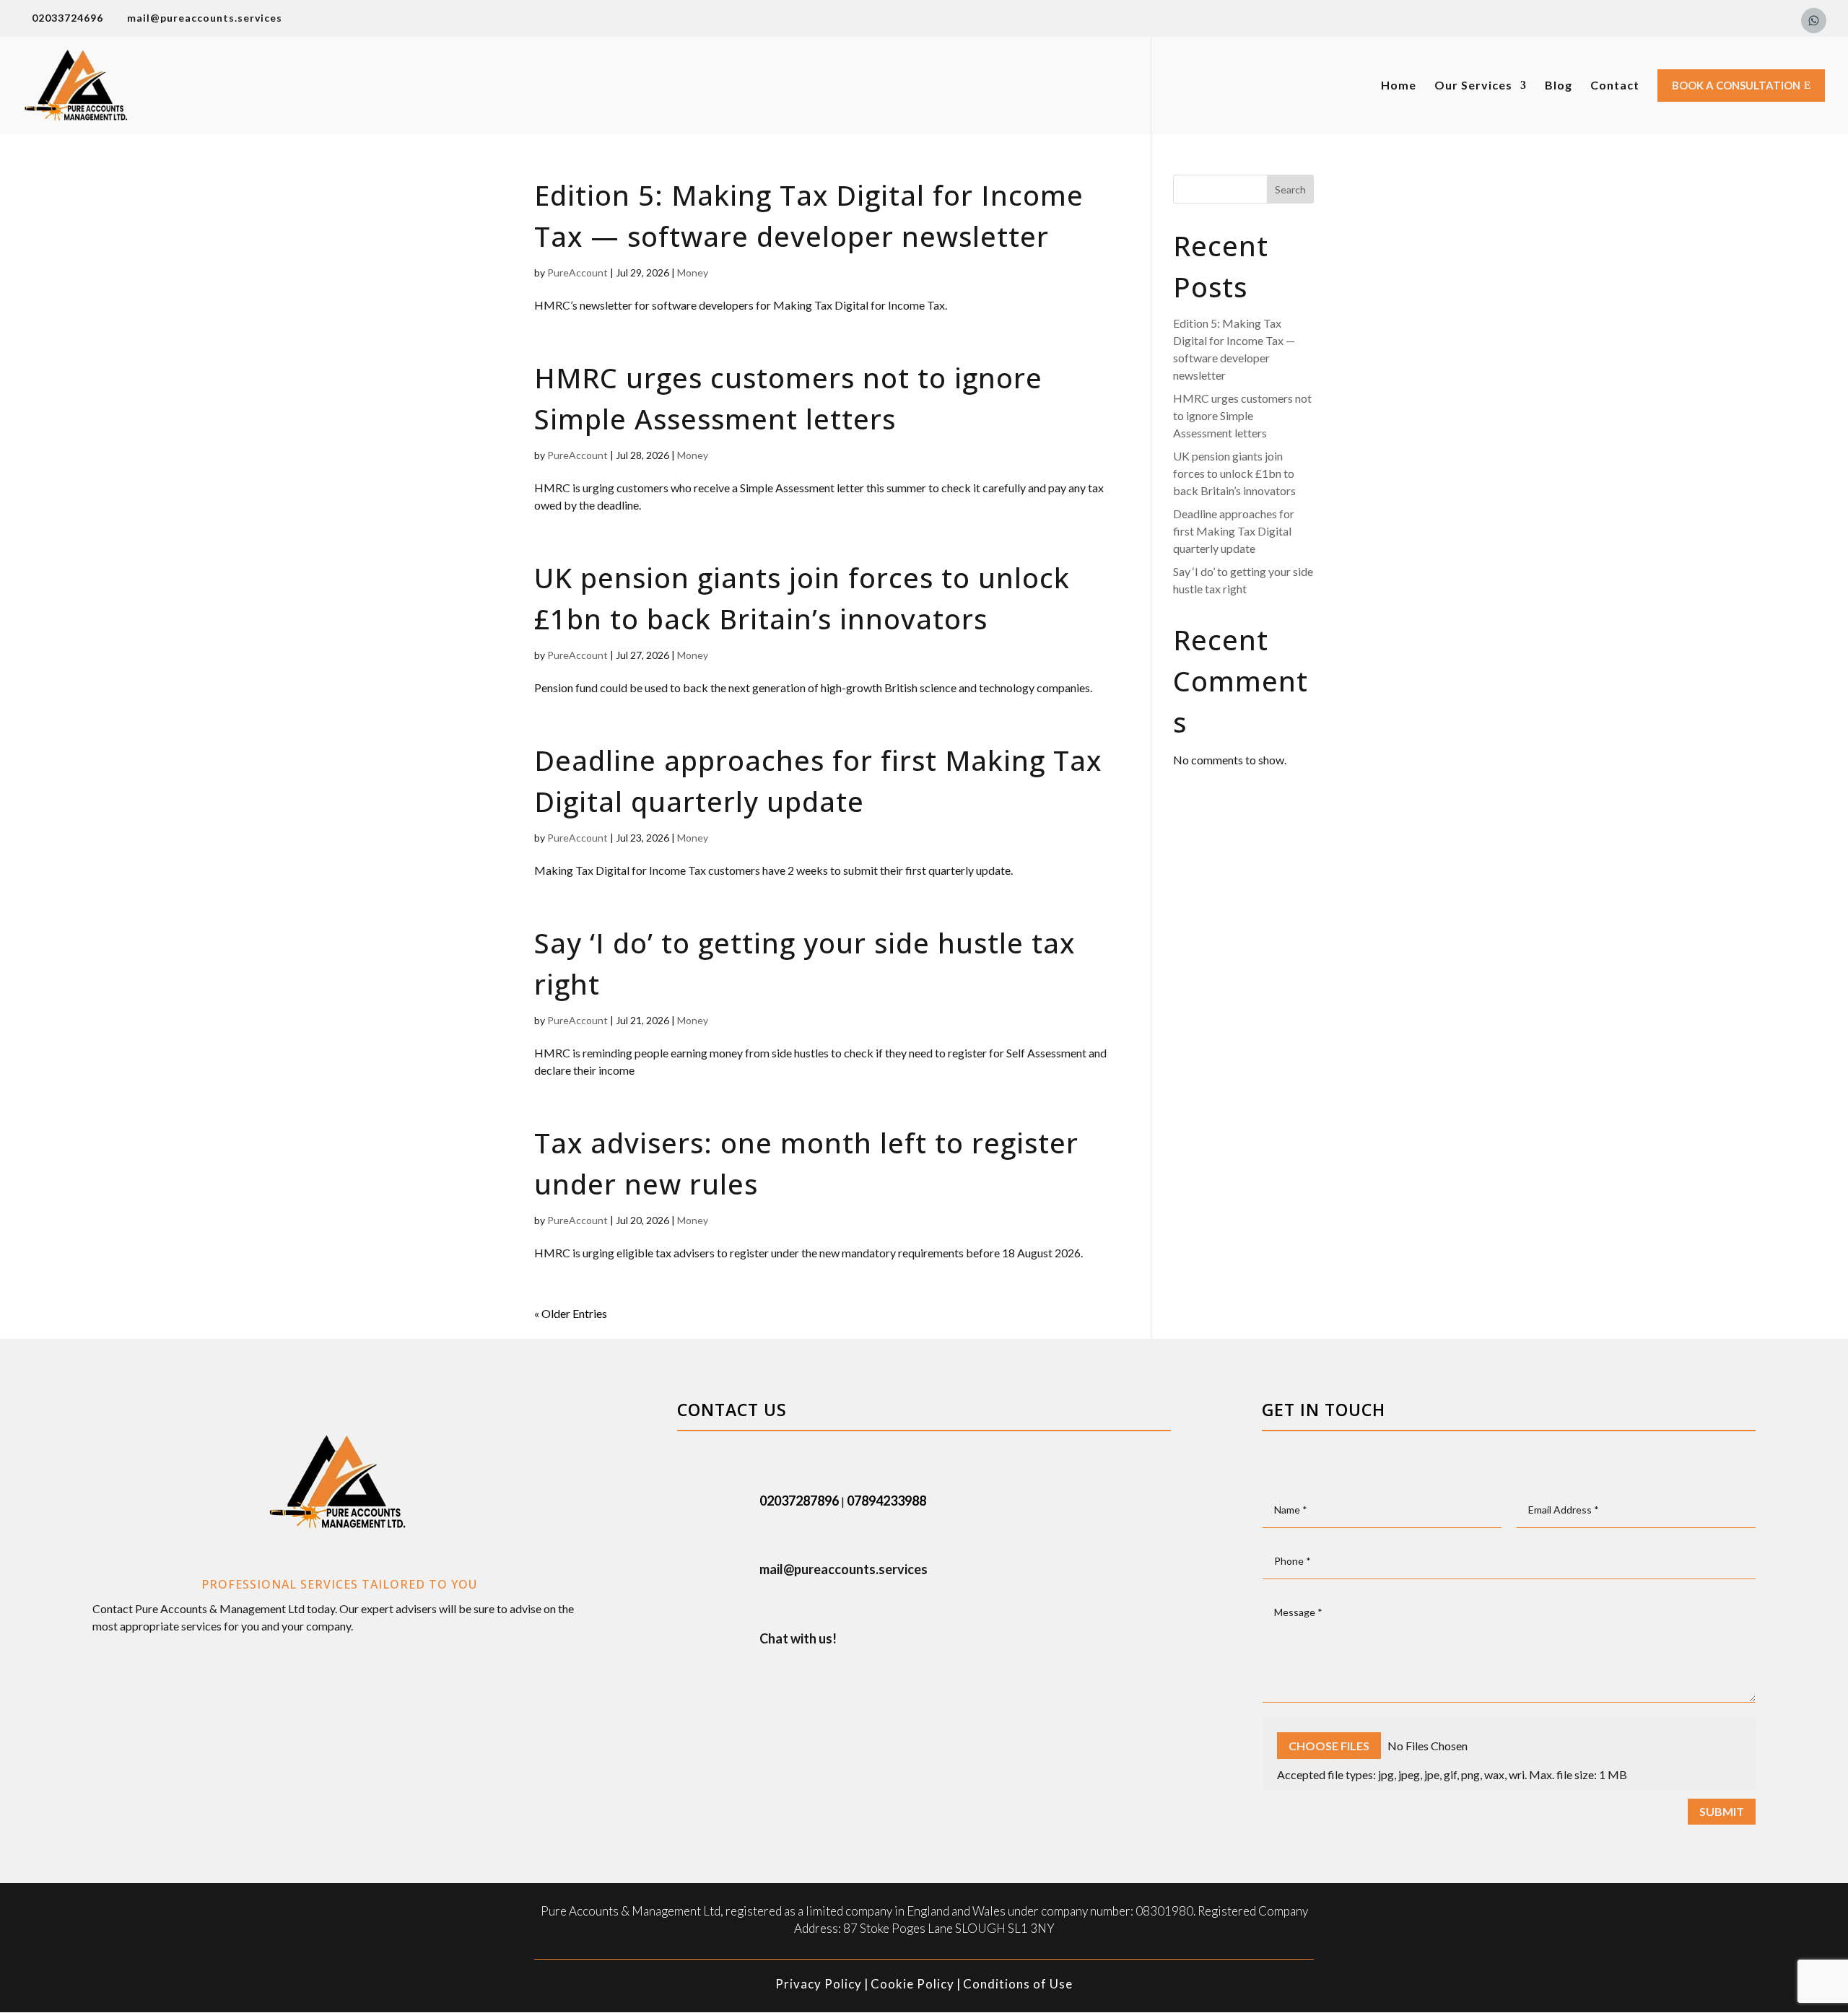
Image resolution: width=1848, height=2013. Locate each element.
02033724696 (67, 18)
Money (693, 272)
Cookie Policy (912, 1984)
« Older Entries (571, 1313)
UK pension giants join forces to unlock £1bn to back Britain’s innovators (1234, 473)
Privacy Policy (819, 1984)
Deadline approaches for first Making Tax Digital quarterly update (1234, 531)
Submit (1722, 1811)
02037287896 (799, 1501)
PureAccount (577, 272)
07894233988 (886, 1501)
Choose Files (1329, 1746)
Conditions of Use (1018, 1984)
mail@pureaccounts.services (844, 1569)
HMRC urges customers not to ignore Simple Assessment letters (1242, 415)
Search (1290, 189)
